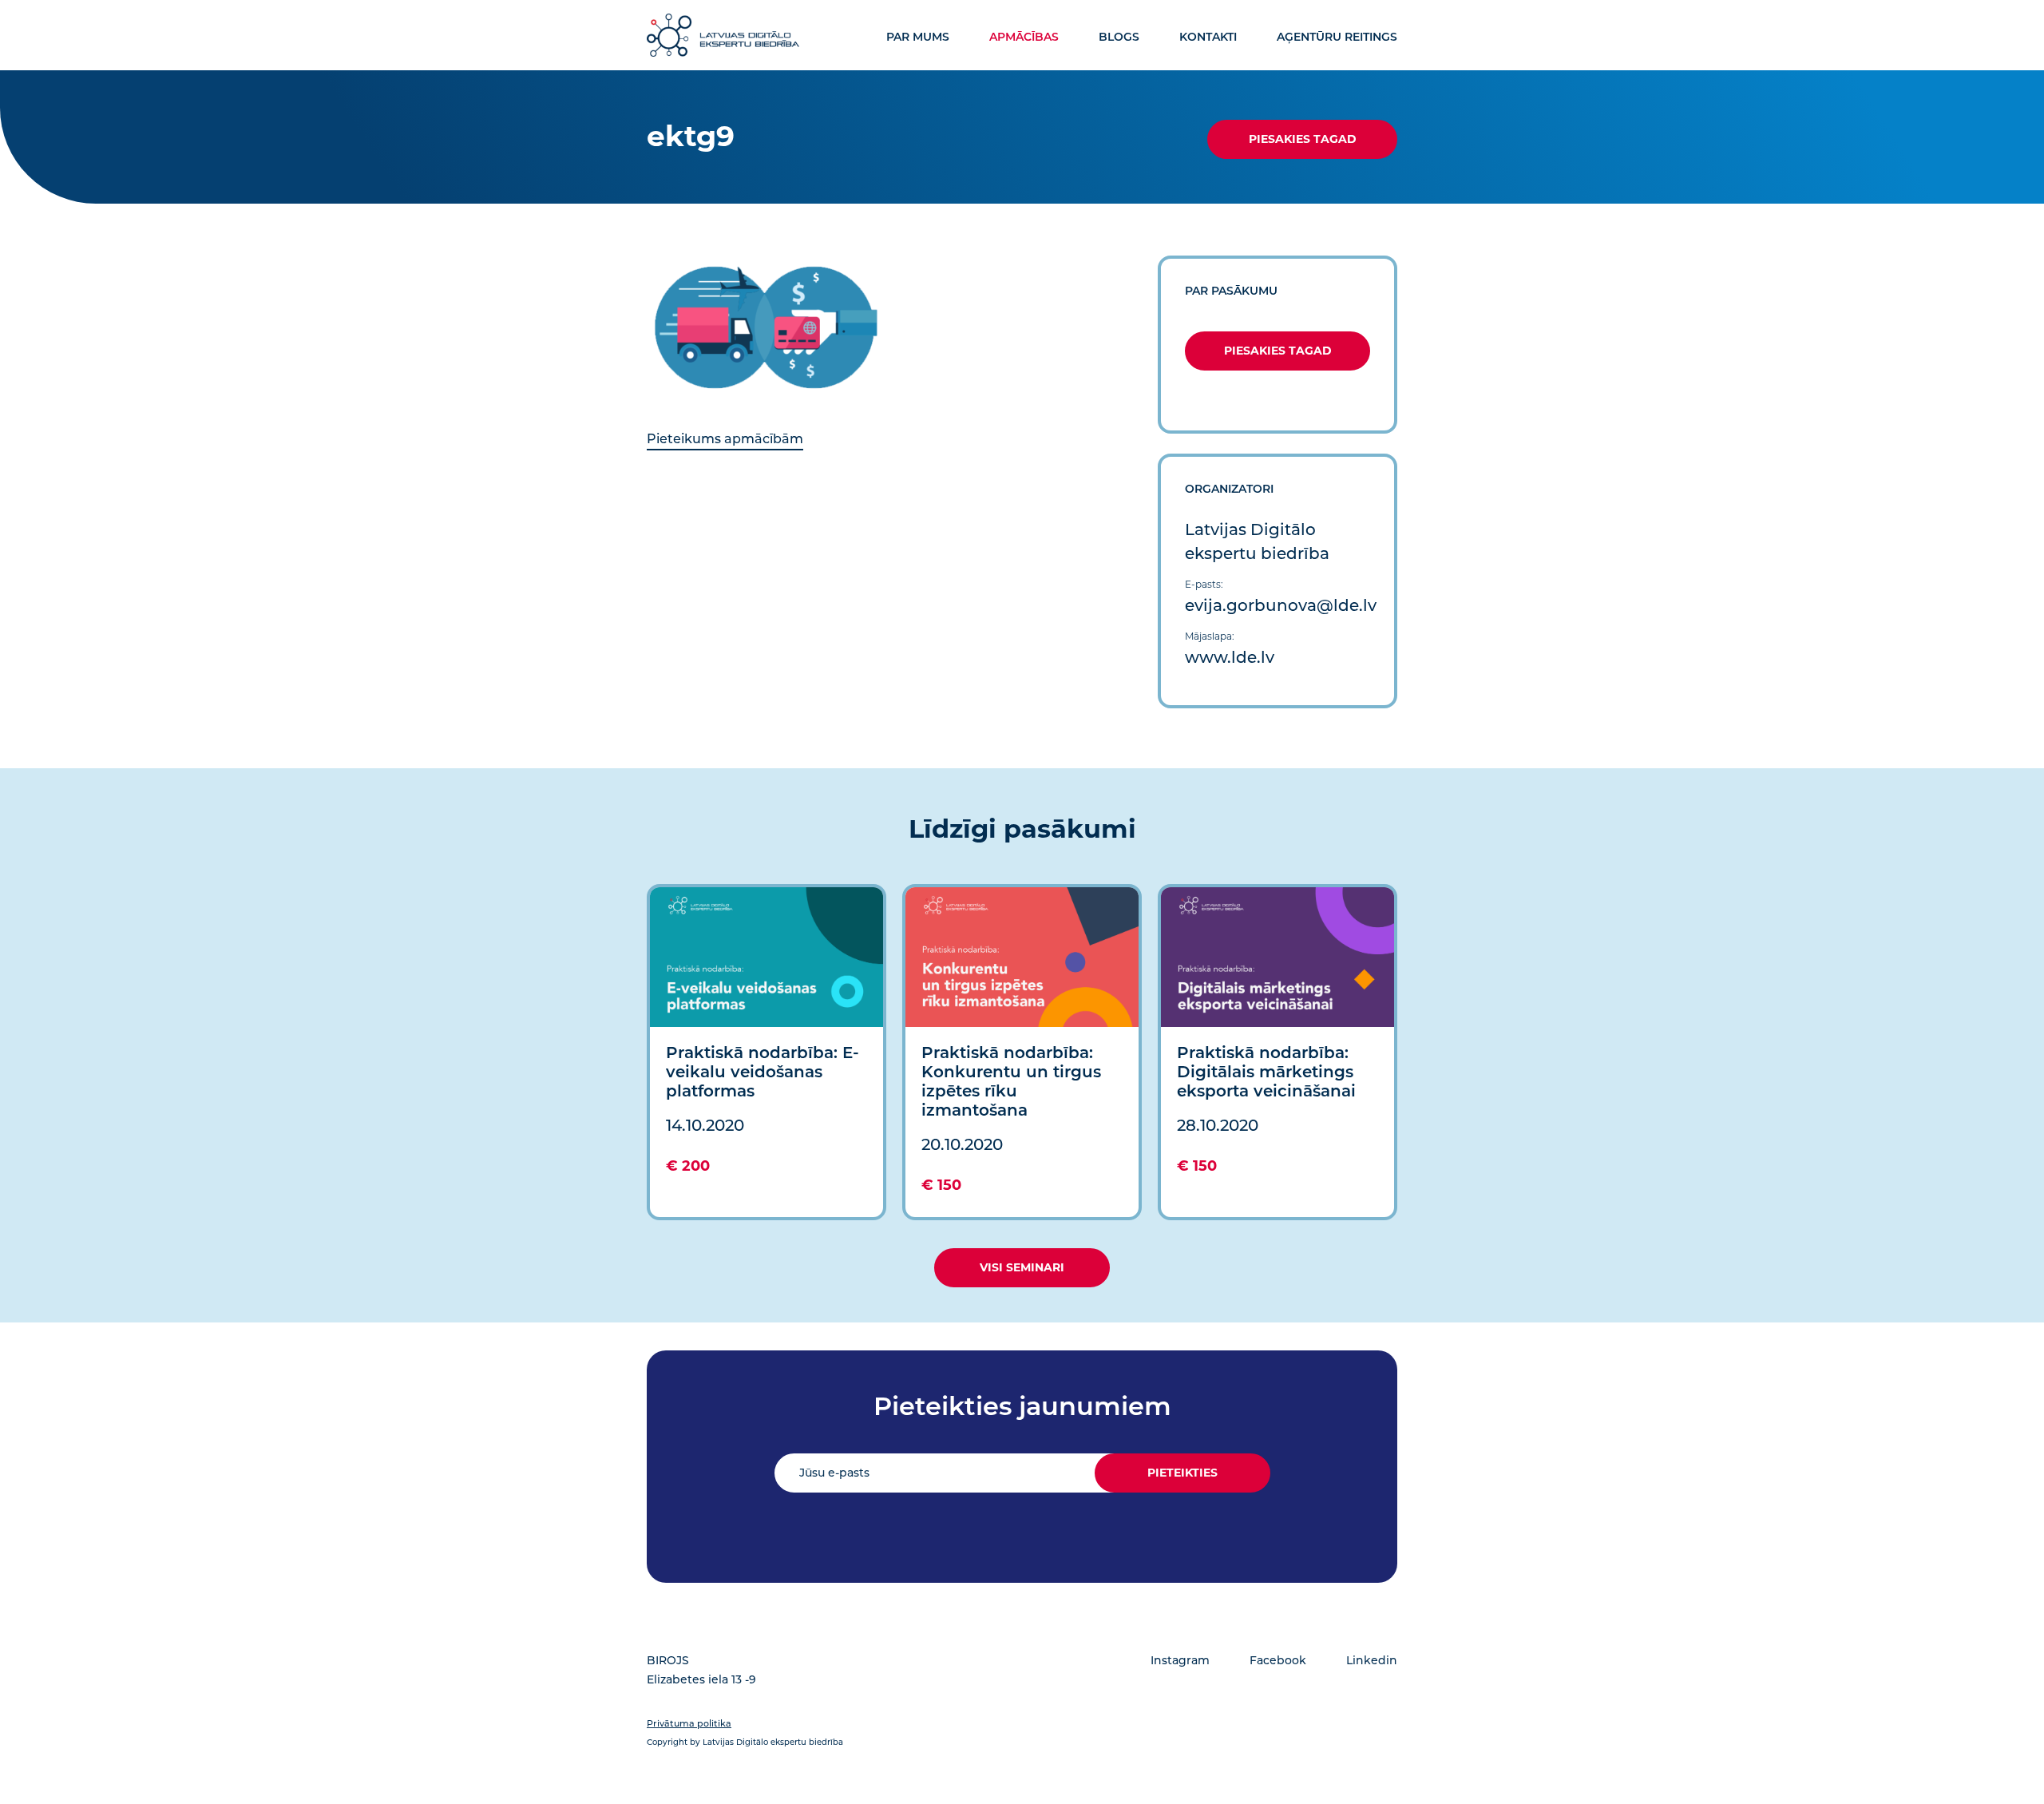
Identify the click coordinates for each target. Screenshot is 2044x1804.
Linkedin (1372, 1660)
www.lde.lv (1230, 657)
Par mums (918, 37)
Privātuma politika (689, 1723)
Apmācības (1024, 37)
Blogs (1119, 37)
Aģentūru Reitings (1337, 37)
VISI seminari (1022, 1267)
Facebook (1278, 1660)
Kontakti (1208, 37)
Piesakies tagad (1303, 139)
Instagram (1180, 1660)
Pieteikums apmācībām (725, 439)
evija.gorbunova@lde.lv (1281, 605)
